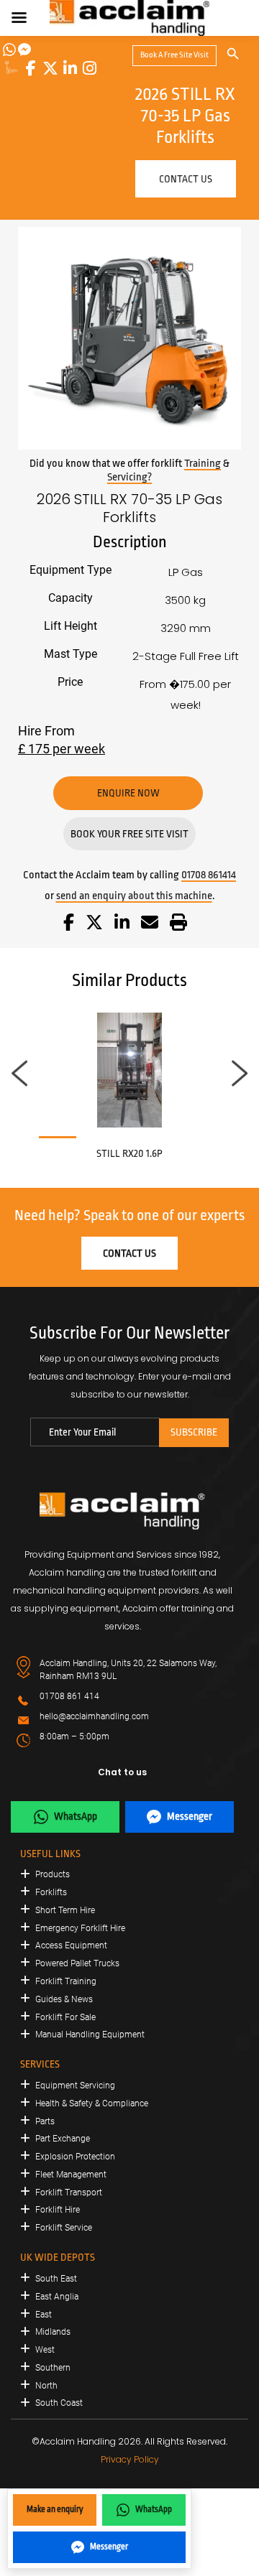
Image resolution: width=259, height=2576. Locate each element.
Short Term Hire (65, 1910)
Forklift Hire (58, 2210)
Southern (53, 2368)
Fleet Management (71, 2175)
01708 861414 (209, 875)
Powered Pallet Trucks (77, 1963)
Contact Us (129, 1253)
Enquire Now (128, 793)
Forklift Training (66, 1981)
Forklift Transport (69, 2193)
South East (56, 2279)
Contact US (186, 179)
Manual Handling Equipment (90, 2035)
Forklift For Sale (65, 2017)
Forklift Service (64, 2228)
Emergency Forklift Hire (80, 1928)
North (46, 2386)
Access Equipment (71, 1945)
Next (240, 1074)
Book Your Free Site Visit (129, 834)
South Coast (59, 2403)
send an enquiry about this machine (134, 896)
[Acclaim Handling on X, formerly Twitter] (50, 68)
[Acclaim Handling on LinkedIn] (70, 68)
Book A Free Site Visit (174, 55)
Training (203, 464)
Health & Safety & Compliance (92, 2103)
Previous (19, 1074)
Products (53, 1874)
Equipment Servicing (75, 2086)
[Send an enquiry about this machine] (150, 925)
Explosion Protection (75, 2157)
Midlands (53, 2332)
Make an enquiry (55, 2509)
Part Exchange (63, 2139)
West (45, 2350)
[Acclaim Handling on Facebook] (31, 68)
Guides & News (64, 1999)
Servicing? (129, 477)
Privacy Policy (130, 2459)
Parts (45, 2121)
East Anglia (57, 2297)
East (44, 2315)
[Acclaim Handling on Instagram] (89, 68)
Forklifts (51, 1892)
